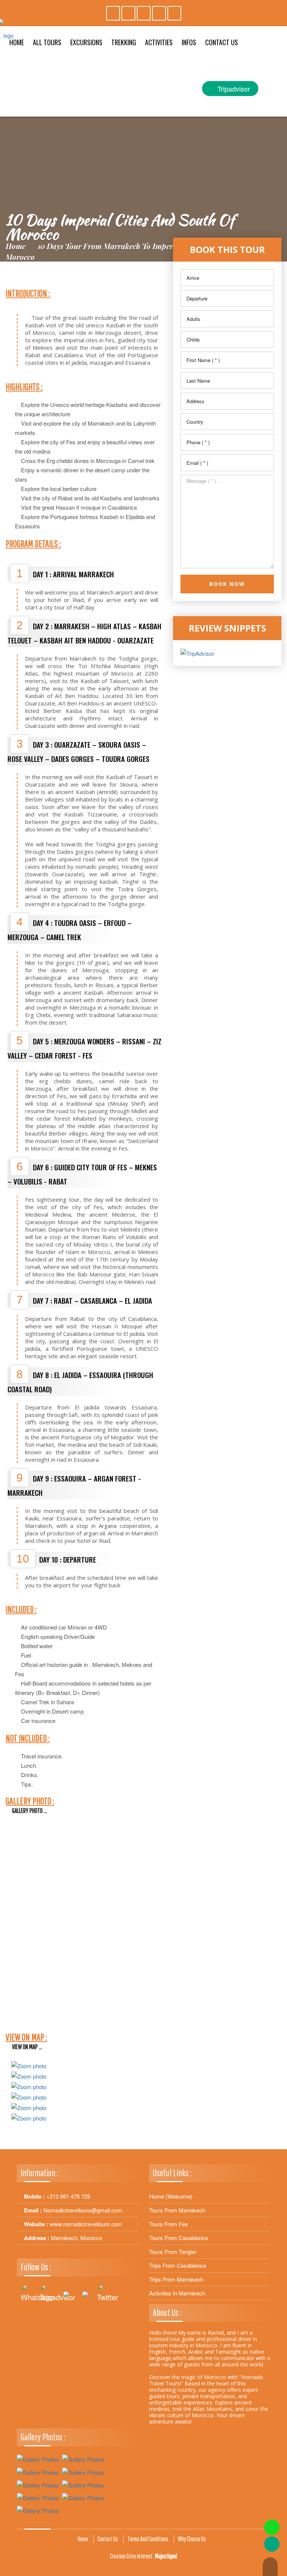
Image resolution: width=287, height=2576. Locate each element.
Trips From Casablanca (178, 2265)
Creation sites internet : (143, 2556)
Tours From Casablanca (178, 2238)
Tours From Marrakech (177, 2210)
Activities (159, 42)
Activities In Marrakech (177, 2293)
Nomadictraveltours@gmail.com (83, 2210)
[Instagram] (144, 13)
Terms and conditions (148, 2539)
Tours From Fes (169, 2224)
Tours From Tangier (173, 2251)
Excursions (86, 42)
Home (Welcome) (171, 2196)
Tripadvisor (233, 89)
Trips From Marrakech (176, 2279)
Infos (189, 42)
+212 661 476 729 (68, 2196)
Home (16, 246)
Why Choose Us (192, 2539)
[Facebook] (128, 13)
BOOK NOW (227, 584)
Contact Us (222, 42)
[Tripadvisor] (113, 13)
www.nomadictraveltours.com (86, 2224)
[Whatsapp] (174, 13)
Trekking (124, 42)
